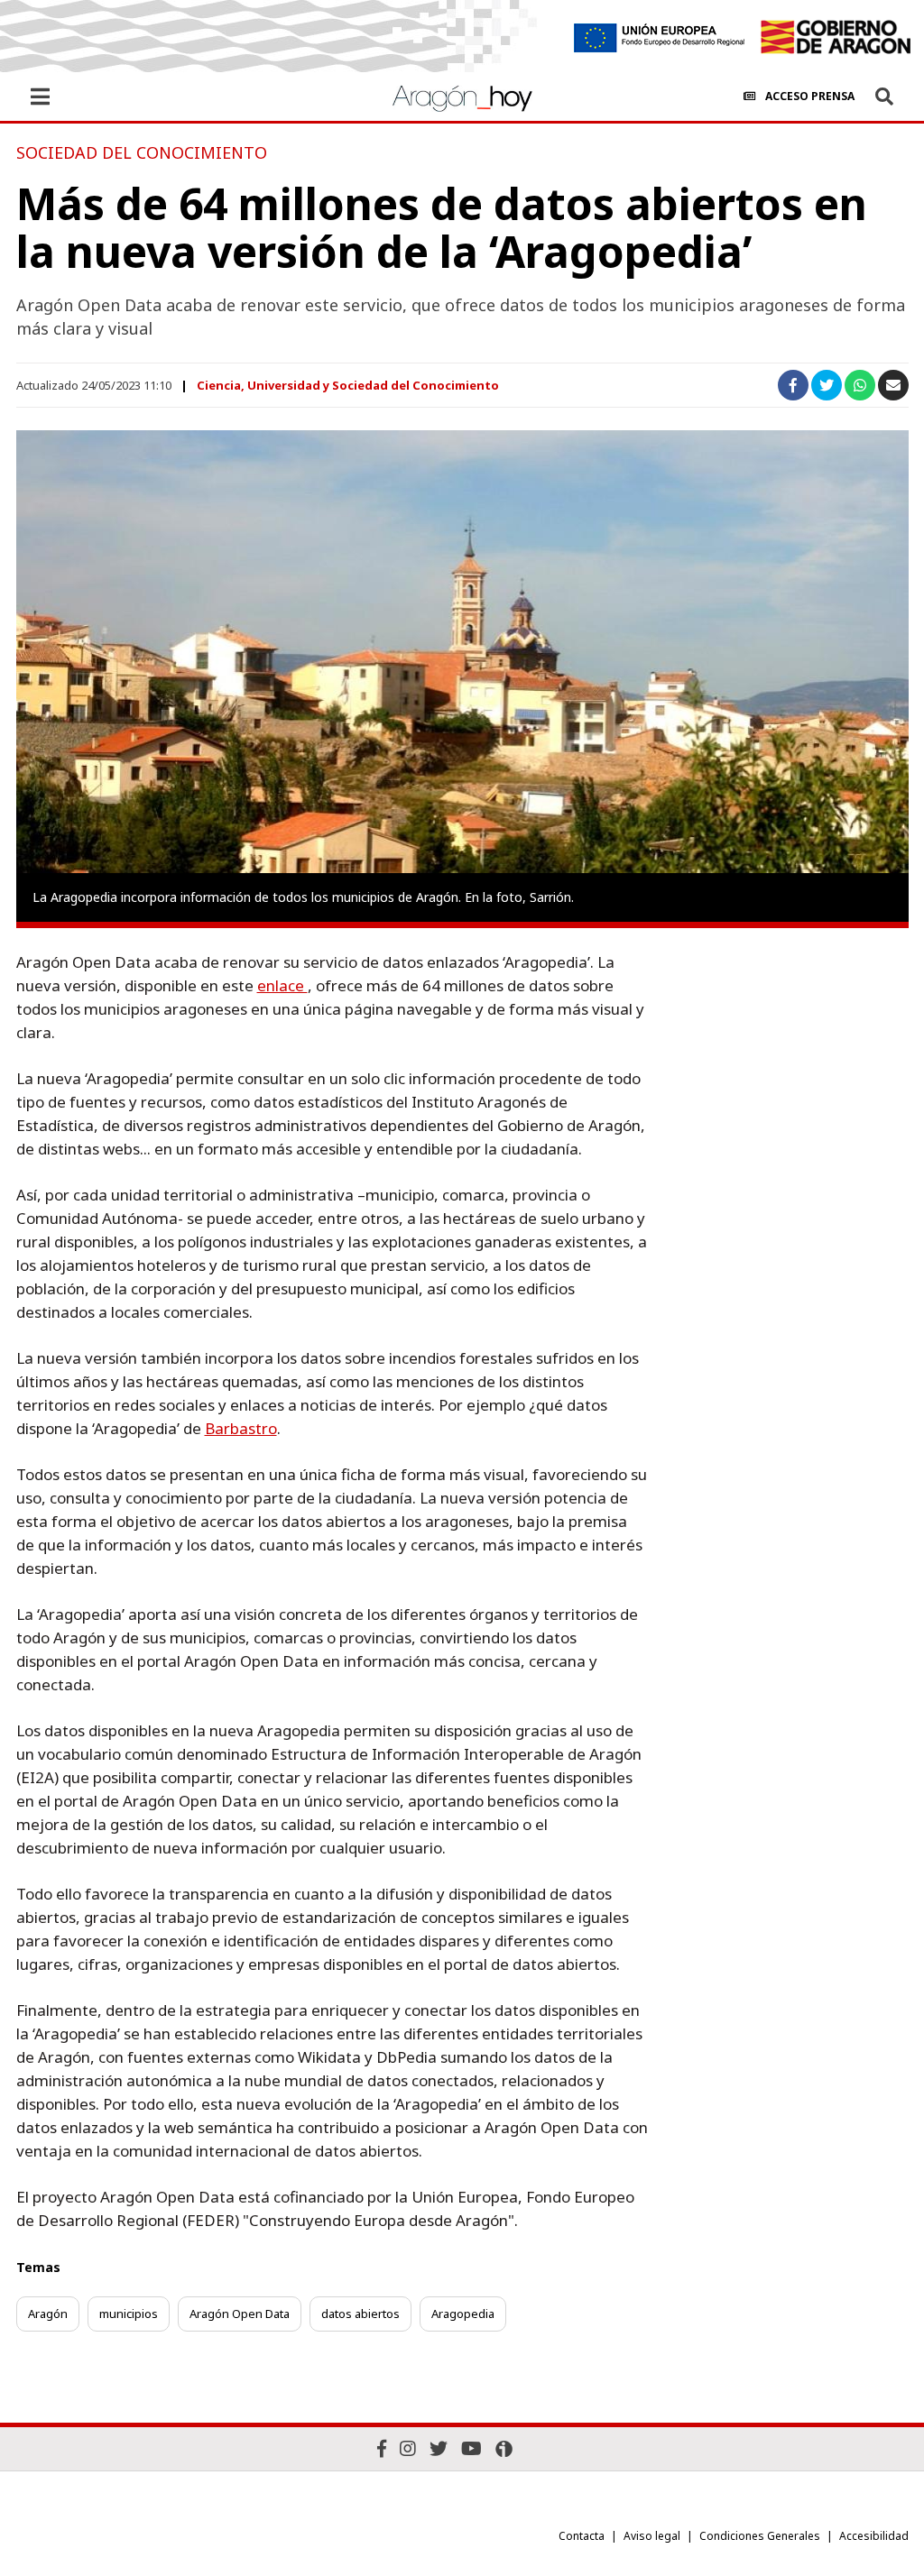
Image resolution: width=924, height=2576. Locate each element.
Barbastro (241, 1428)
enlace (282, 985)
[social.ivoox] (504, 2449)
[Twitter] (439, 2448)
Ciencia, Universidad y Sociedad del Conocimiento (348, 385)
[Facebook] (382, 2448)
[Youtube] (471, 2448)
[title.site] (835, 37)
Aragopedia (463, 2314)
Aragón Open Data (240, 2314)
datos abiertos (360, 2314)
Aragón (48, 2314)
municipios (129, 2314)
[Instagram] (408, 2448)
